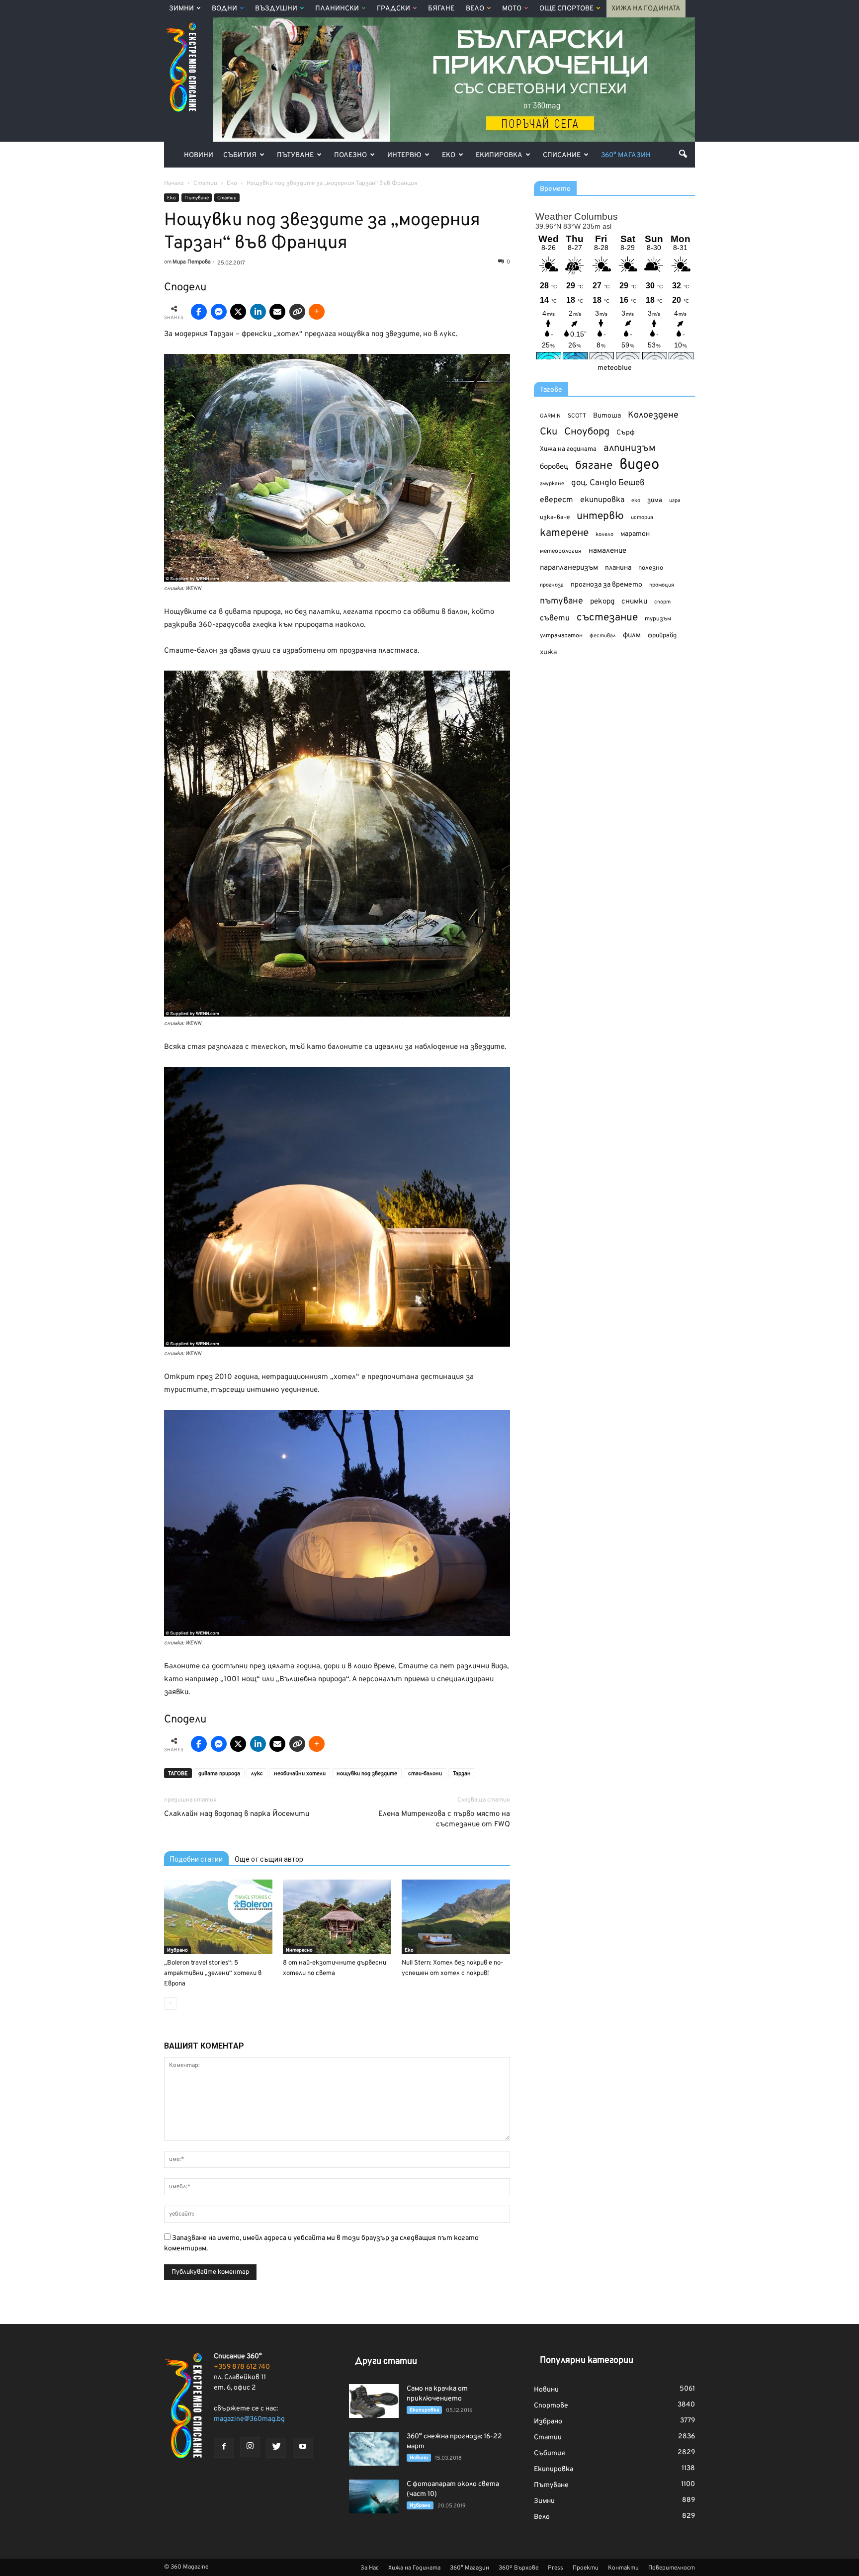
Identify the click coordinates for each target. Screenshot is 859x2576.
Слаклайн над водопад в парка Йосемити (237, 1814)
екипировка (602, 500)
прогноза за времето (606, 585)
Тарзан (462, 1774)
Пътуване (295, 155)
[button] (683, 154)
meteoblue (615, 368)
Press (556, 2568)
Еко (449, 155)
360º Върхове (518, 2568)
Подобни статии (196, 1859)
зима (655, 500)
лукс (257, 1774)
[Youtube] (303, 2448)
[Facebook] (224, 2448)
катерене (564, 534)
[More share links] (317, 312)
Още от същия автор (269, 1859)
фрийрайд (662, 636)
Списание (562, 155)
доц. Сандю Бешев (608, 483)
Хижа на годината (568, 449)
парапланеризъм (569, 568)
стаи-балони (425, 1774)
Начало (174, 183)
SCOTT (577, 416)
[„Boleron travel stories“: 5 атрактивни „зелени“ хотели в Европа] (218, 1917)
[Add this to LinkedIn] (258, 312)
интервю (600, 517)
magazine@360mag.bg (249, 2419)
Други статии (386, 2361)
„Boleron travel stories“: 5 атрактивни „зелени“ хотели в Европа (213, 1974)
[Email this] (277, 312)
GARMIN (550, 416)
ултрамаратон (561, 636)
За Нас (370, 2568)
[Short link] (297, 312)
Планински (337, 9)
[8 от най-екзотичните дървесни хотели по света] (337, 1917)
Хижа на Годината (646, 9)
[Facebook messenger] (219, 312)
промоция (662, 585)
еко (636, 501)
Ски (549, 432)
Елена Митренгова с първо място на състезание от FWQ (444, 1819)
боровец (554, 467)
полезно (651, 568)
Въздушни (276, 9)
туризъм (658, 619)
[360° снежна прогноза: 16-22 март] (374, 2449)
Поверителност (672, 2568)
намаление (607, 551)
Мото (512, 9)
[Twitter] (276, 2448)
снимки (634, 602)
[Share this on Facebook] (199, 312)
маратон (635, 534)
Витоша (607, 416)
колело (604, 534)
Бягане (441, 9)
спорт (662, 602)
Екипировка (499, 155)
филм (632, 636)
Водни (224, 9)
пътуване (561, 601)
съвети (555, 618)
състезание (607, 618)
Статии (227, 198)
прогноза (552, 585)
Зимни (181, 9)
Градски (393, 9)
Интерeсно (299, 1950)
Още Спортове (566, 9)
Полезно (350, 155)
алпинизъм (630, 449)
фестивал (603, 636)
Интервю (404, 155)
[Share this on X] (238, 312)
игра (675, 501)
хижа (548, 652)
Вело (475, 9)
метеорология (561, 551)
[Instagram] (250, 2447)
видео (639, 465)
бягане (594, 466)
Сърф (626, 433)
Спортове (551, 2406)
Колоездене (653, 415)
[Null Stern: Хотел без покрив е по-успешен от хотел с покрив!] (456, 1917)
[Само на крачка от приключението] (374, 2401)
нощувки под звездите (367, 1774)
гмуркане (552, 484)
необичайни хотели (300, 1774)
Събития (240, 155)
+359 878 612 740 (242, 2367)
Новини (199, 155)
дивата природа (219, 1774)
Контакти (623, 2568)
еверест (557, 500)
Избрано (177, 1950)
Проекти (586, 2568)
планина (618, 568)
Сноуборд (587, 432)
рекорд (602, 602)
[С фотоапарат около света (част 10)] (374, 2497)
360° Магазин (626, 155)
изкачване (555, 517)
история (642, 517)
